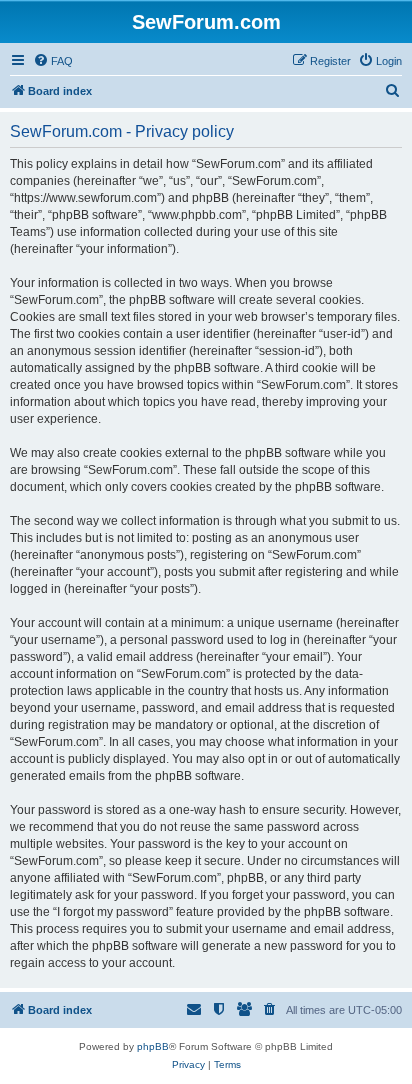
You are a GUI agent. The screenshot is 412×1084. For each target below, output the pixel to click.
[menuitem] (53, 61)
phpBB (153, 1046)
